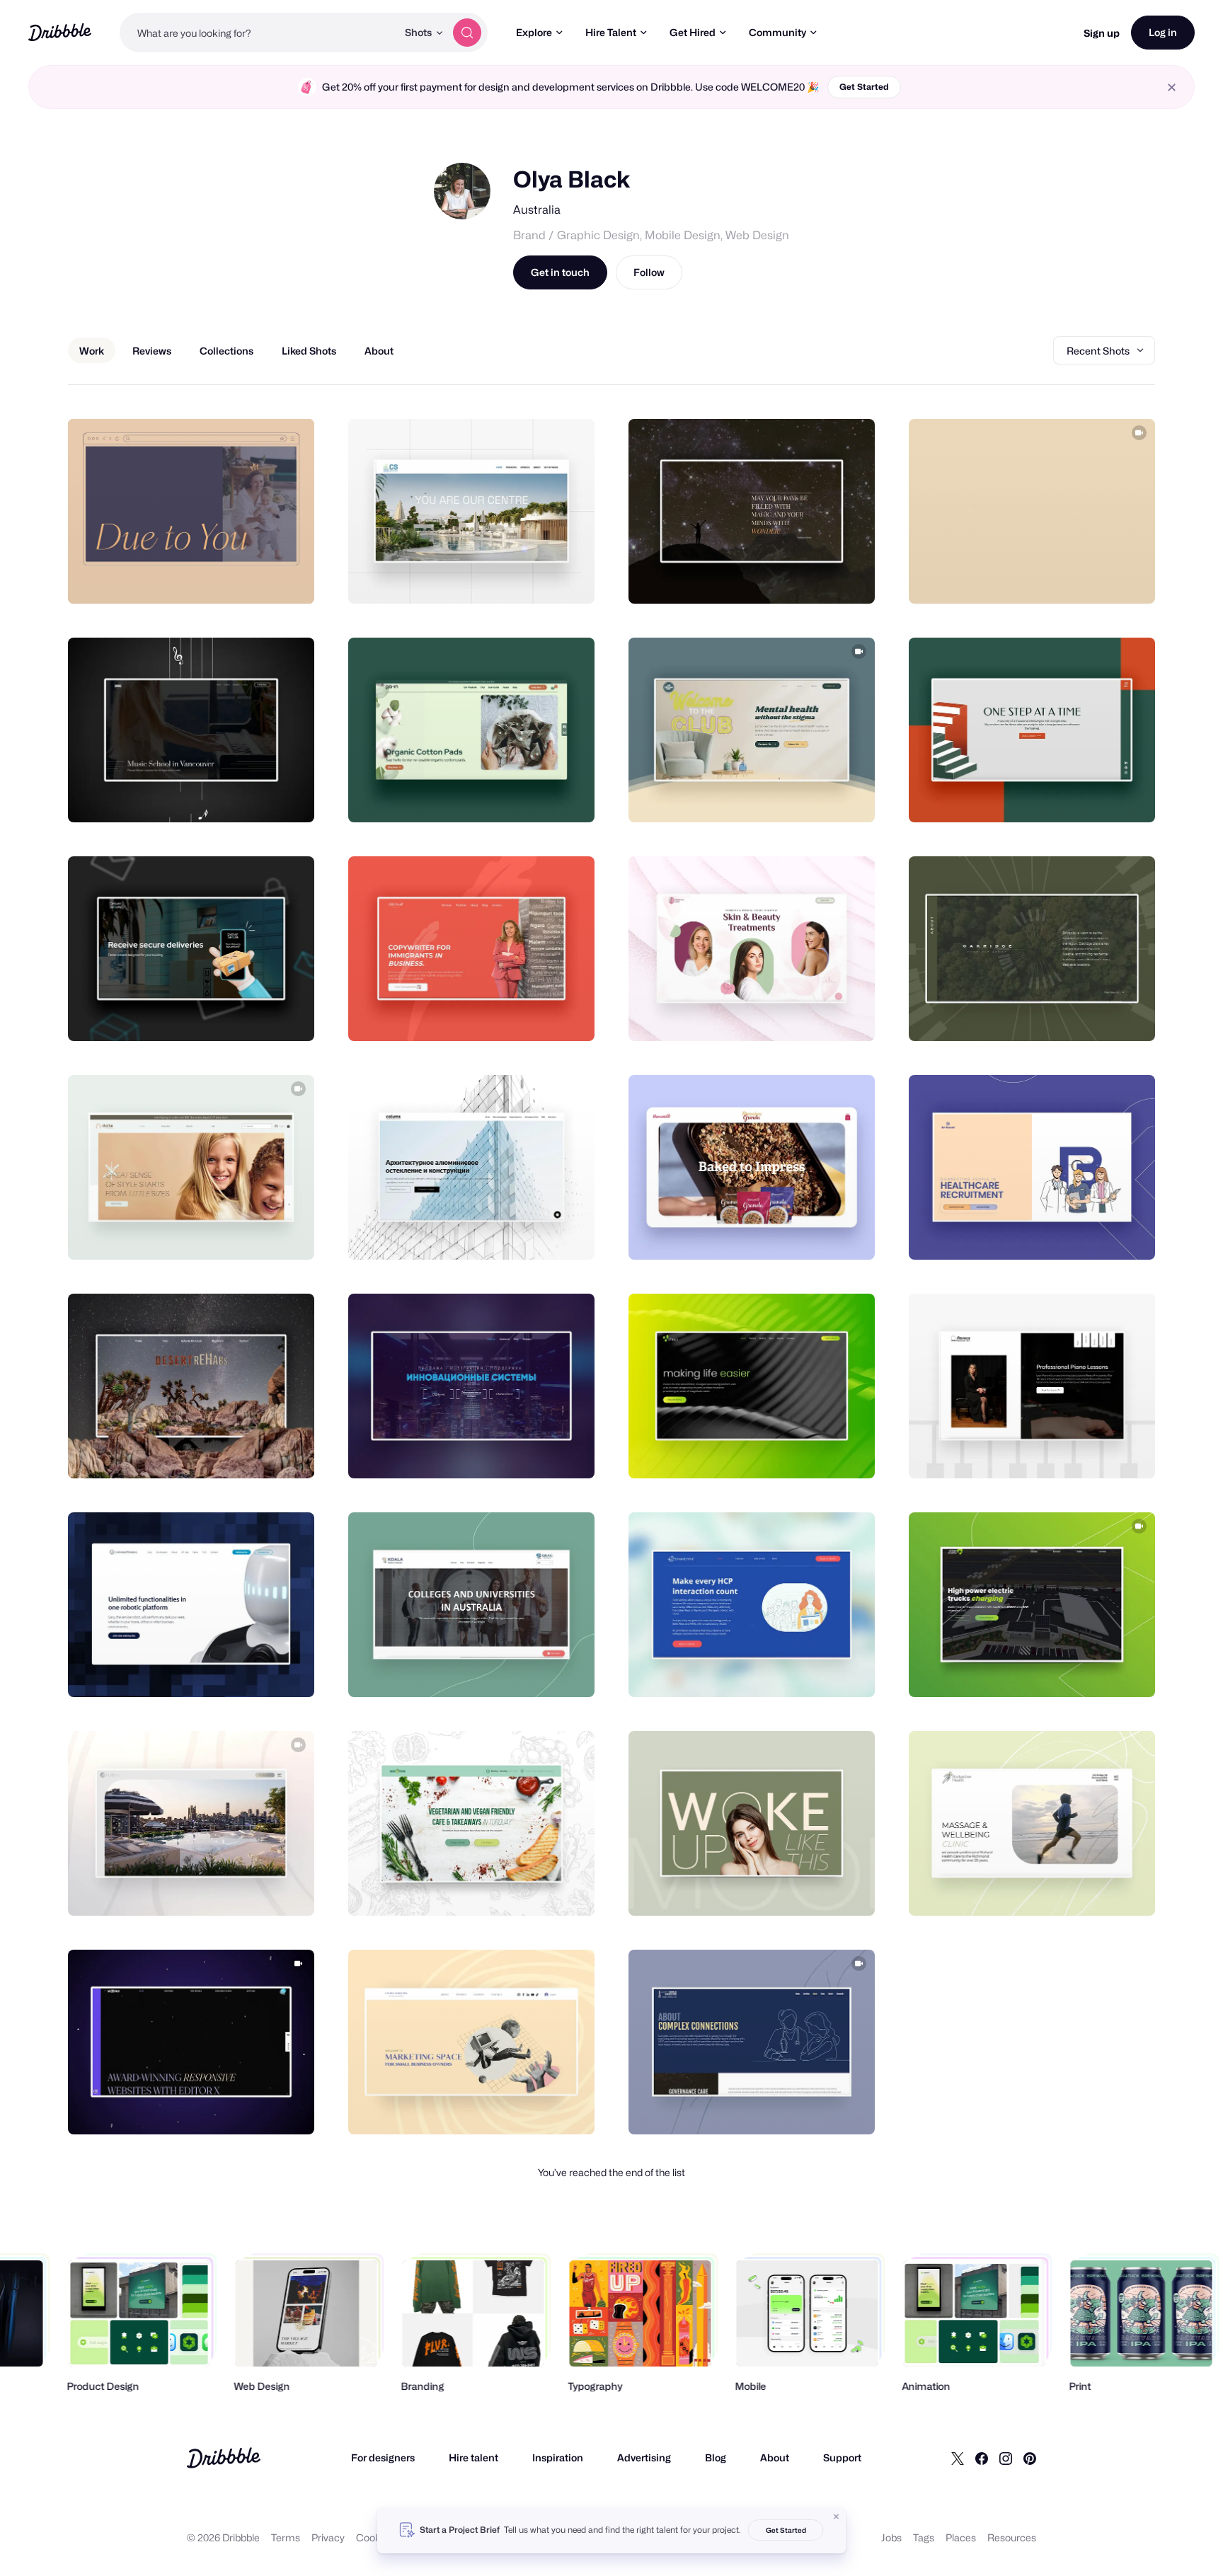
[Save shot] (260, 577)
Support (842, 2457)
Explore (534, 32)
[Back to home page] (60, 32)
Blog (716, 2457)
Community (777, 32)
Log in (1163, 32)
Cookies (375, 2537)
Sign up (1102, 33)
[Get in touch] (231, 577)
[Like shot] (288, 577)
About (775, 2457)
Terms (286, 2537)
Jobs (891, 2537)
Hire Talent (611, 32)
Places (961, 2537)
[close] (1172, 87)
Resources (1012, 2537)
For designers (383, 2457)
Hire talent (473, 2457)
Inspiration (558, 2457)
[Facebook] (982, 2458)
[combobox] (258, 33)
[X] (958, 2458)
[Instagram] (1006, 2458)
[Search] (467, 33)
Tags (924, 2537)
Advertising (644, 2457)
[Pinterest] (1030, 2458)
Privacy (328, 2537)
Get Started (864, 87)
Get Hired (693, 32)
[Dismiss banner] (837, 2517)
